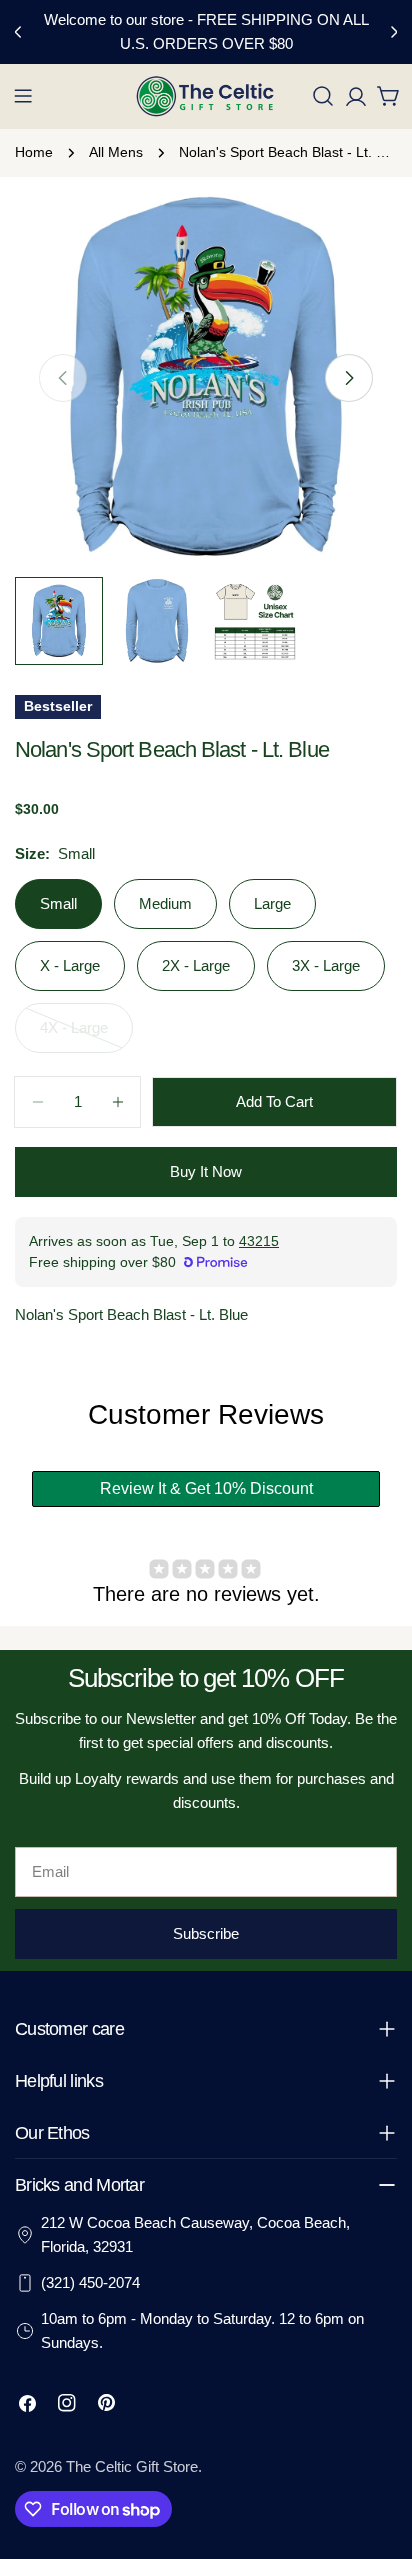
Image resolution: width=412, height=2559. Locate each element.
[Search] (323, 96)
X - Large (70, 965)
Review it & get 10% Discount (206, 1488)
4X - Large (86, 1036)
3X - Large (326, 965)
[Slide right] (349, 378)
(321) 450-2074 (90, 2282)
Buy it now (206, 1171)
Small (58, 903)
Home (34, 152)
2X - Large (196, 965)
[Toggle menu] (23, 96)
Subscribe (206, 1933)
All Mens (116, 152)
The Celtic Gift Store (132, 2466)
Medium (165, 903)
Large (272, 903)
